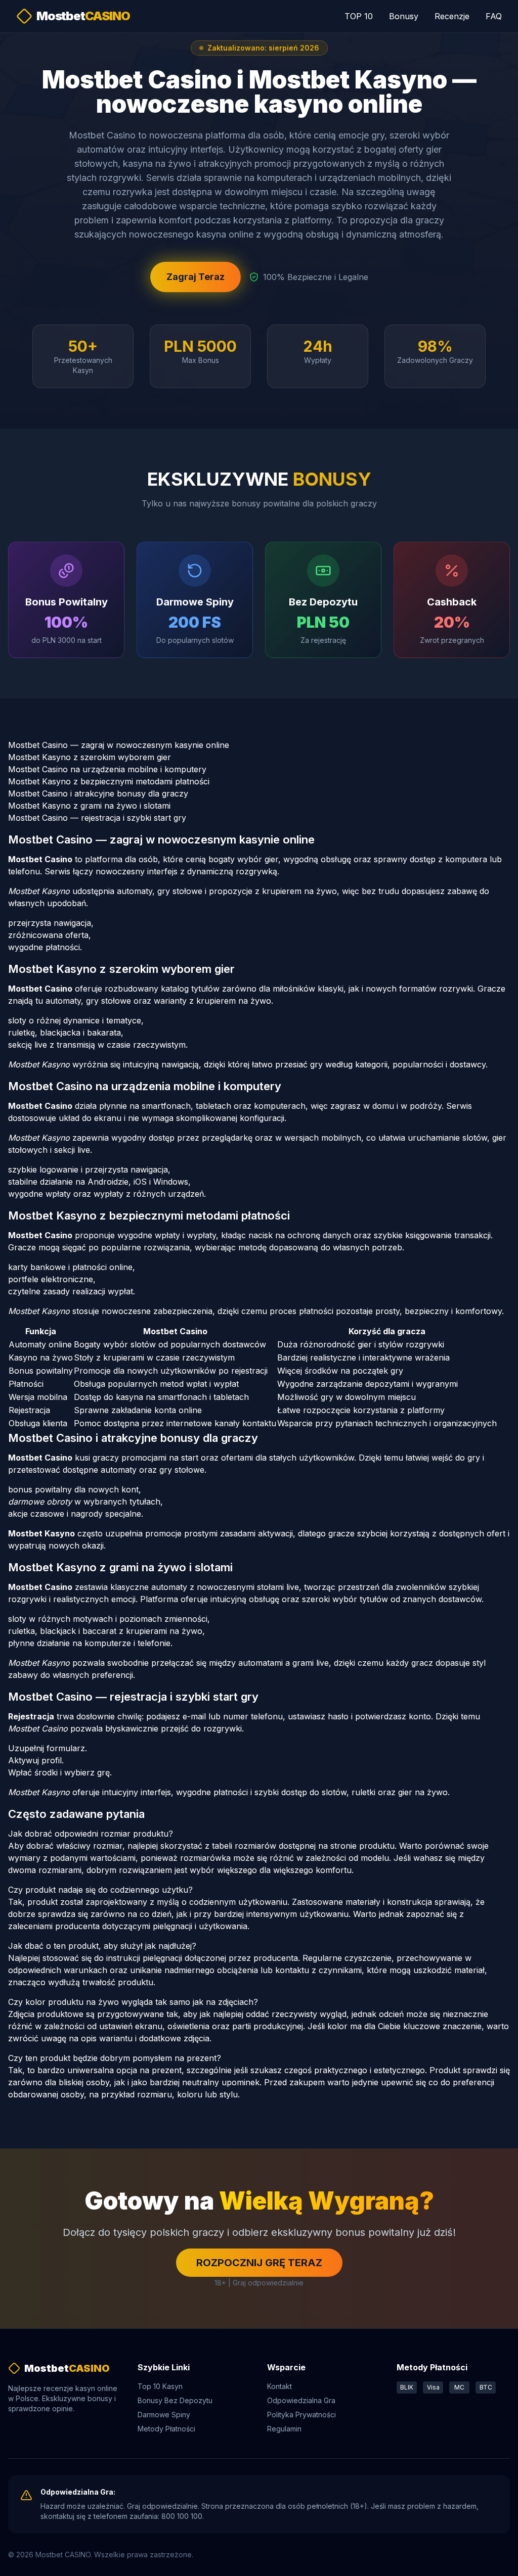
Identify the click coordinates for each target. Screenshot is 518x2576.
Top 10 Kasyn (160, 2386)
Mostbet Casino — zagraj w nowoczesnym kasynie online (119, 745)
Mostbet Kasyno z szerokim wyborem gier (90, 757)
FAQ (494, 16)
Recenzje (452, 16)
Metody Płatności (166, 2429)
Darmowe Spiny (164, 2415)
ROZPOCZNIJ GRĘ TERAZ (259, 2263)
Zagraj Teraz (196, 277)
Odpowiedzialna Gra (301, 2400)
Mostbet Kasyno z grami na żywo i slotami (89, 806)
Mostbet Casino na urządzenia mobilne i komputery (107, 769)
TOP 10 (359, 16)
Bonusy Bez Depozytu (175, 2400)
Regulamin (284, 2429)
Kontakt (279, 2386)
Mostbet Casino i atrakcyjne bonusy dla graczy (98, 793)
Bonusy (404, 16)
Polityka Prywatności (301, 2415)
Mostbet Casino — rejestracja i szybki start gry (97, 818)
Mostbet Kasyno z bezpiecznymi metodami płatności (109, 781)
